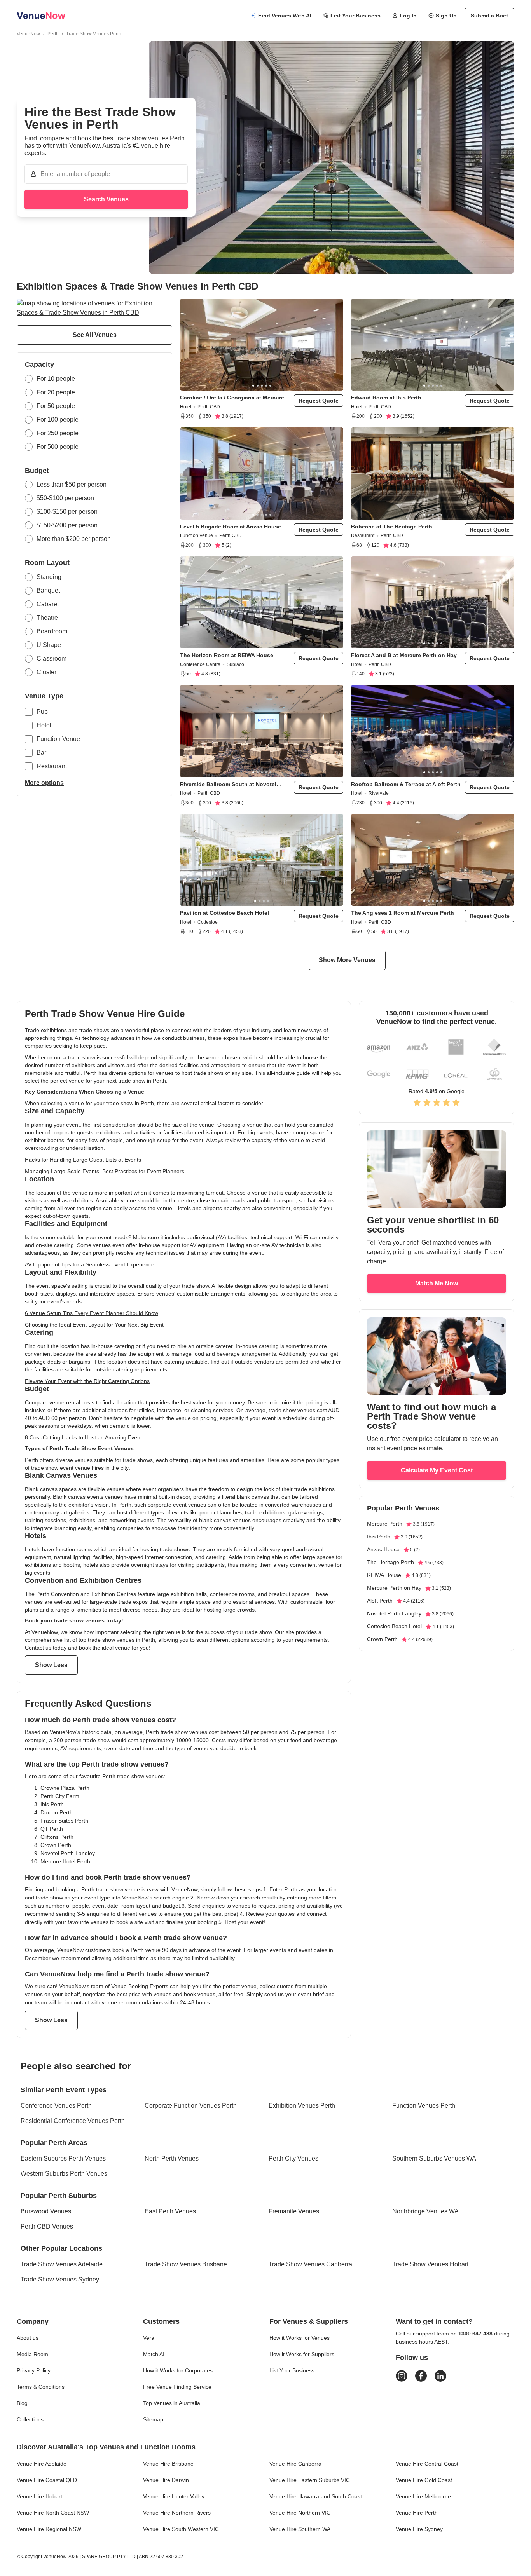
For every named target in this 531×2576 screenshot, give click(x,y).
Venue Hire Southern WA (300, 2529)
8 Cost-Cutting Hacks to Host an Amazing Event (83, 1437)
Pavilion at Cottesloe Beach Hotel (224, 913)
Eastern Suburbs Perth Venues (63, 2158)
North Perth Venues (172, 2158)
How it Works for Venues (300, 2338)
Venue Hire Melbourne (423, 2496)
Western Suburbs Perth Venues (64, 2174)
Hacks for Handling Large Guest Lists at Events (83, 1160)
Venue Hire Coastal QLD (47, 2480)
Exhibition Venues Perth (302, 2106)
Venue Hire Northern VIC (300, 2513)
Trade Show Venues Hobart (430, 2264)
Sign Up (446, 16)
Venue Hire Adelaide (42, 2464)
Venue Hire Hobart (39, 2496)
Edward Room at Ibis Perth (386, 398)
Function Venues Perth (424, 2106)
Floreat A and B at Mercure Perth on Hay (404, 655)
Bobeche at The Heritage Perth (392, 527)
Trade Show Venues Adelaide (62, 2264)
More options (44, 783)
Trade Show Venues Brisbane (186, 2264)
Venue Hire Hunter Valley (174, 2496)
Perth (53, 34)
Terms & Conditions (41, 2387)
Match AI (154, 2354)
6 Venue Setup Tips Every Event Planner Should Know (92, 1313)
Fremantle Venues (294, 2211)
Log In (408, 16)
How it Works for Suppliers (302, 2354)
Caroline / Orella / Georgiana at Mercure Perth (232, 398)
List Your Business (355, 16)
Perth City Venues (293, 2158)
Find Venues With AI (285, 16)
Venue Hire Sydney (419, 2529)
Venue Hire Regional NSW (49, 2529)
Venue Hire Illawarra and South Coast (316, 2496)
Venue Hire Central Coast (427, 2464)
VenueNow (28, 34)
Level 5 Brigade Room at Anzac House (231, 527)
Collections (30, 2419)
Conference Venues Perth (56, 2106)
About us (28, 2338)
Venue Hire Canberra (295, 2464)
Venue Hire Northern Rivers (177, 2513)
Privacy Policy (34, 2370)
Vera (149, 2338)
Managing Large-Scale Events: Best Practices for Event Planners (105, 1171)
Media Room (32, 2354)
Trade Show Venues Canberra (310, 2264)
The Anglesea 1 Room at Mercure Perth (403, 913)
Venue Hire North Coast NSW (53, 2513)
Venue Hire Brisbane (168, 2464)
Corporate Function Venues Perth (191, 2106)
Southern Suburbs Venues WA (434, 2158)
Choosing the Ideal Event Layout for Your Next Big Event (94, 1325)
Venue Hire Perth (417, 2513)
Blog (22, 2403)
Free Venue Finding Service (177, 2387)
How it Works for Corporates (178, 2370)
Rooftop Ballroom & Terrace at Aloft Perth (406, 784)
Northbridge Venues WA (425, 2211)
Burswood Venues (46, 2211)
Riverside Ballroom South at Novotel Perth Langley (228, 784)
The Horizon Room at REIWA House (227, 655)
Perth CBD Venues (47, 2226)
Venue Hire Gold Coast (424, 2480)
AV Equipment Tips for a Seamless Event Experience (90, 1264)
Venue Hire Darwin (166, 2480)
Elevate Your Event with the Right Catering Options (87, 1381)
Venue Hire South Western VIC (181, 2529)
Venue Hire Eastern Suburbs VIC (310, 2480)
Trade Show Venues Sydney (60, 2279)
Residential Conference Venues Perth (73, 2121)
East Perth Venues (170, 2211)
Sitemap (153, 2419)
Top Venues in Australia (172, 2403)
